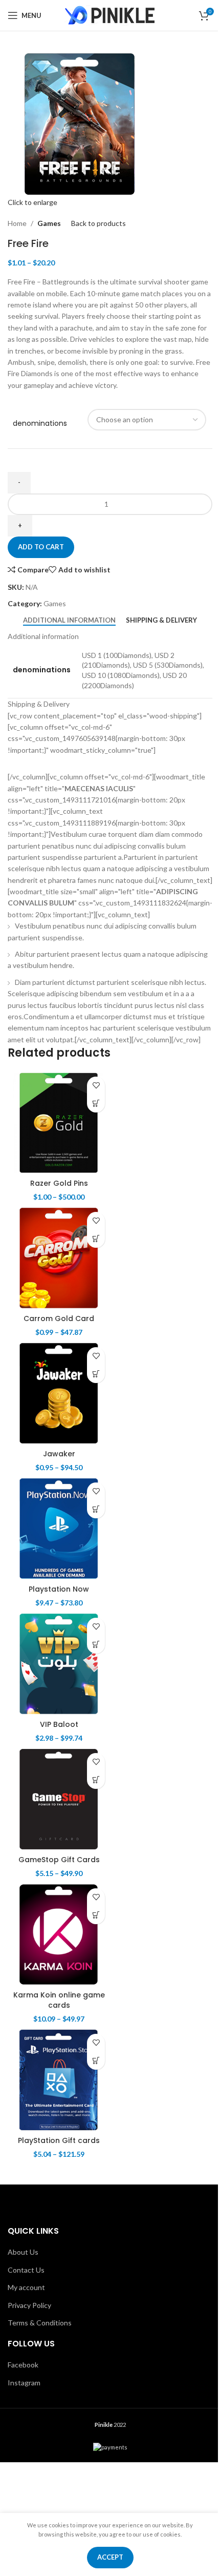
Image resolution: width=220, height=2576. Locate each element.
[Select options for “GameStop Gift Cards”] (96, 1780)
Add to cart (41, 547)
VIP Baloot (59, 1724)
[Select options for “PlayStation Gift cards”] (96, 2061)
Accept (110, 2557)
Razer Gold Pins (59, 1183)
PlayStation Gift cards (59, 2140)
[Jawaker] (59, 1393)
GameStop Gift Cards (59, 1860)
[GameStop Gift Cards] (59, 1799)
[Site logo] (110, 15)
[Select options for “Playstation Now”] (96, 1509)
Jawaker (59, 1454)
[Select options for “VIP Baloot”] (96, 1645)
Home (17, 223)
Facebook (23, 2365)
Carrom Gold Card (59, 1318)
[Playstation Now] (59, 1529)
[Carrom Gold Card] (59, 1258)
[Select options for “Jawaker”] (96, 1374)
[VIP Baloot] (59, 1664)
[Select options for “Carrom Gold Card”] (96, 1239)
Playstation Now (59, 1589)
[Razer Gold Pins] (59, 1123)
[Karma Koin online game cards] (59, 1934)
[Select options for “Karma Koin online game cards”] (96, 1915)
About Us (23, 2252)
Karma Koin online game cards (59, 2000)
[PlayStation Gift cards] (59, 2080)
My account (26, 2287)
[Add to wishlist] (96, 1086)
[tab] (69, 620)
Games (49, 223)
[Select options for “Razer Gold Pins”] (96, 1104)
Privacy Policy (29, 2305)
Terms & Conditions (40, 2323)
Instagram (24, 2383)
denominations (40, 424)
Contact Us (26, 2270)
